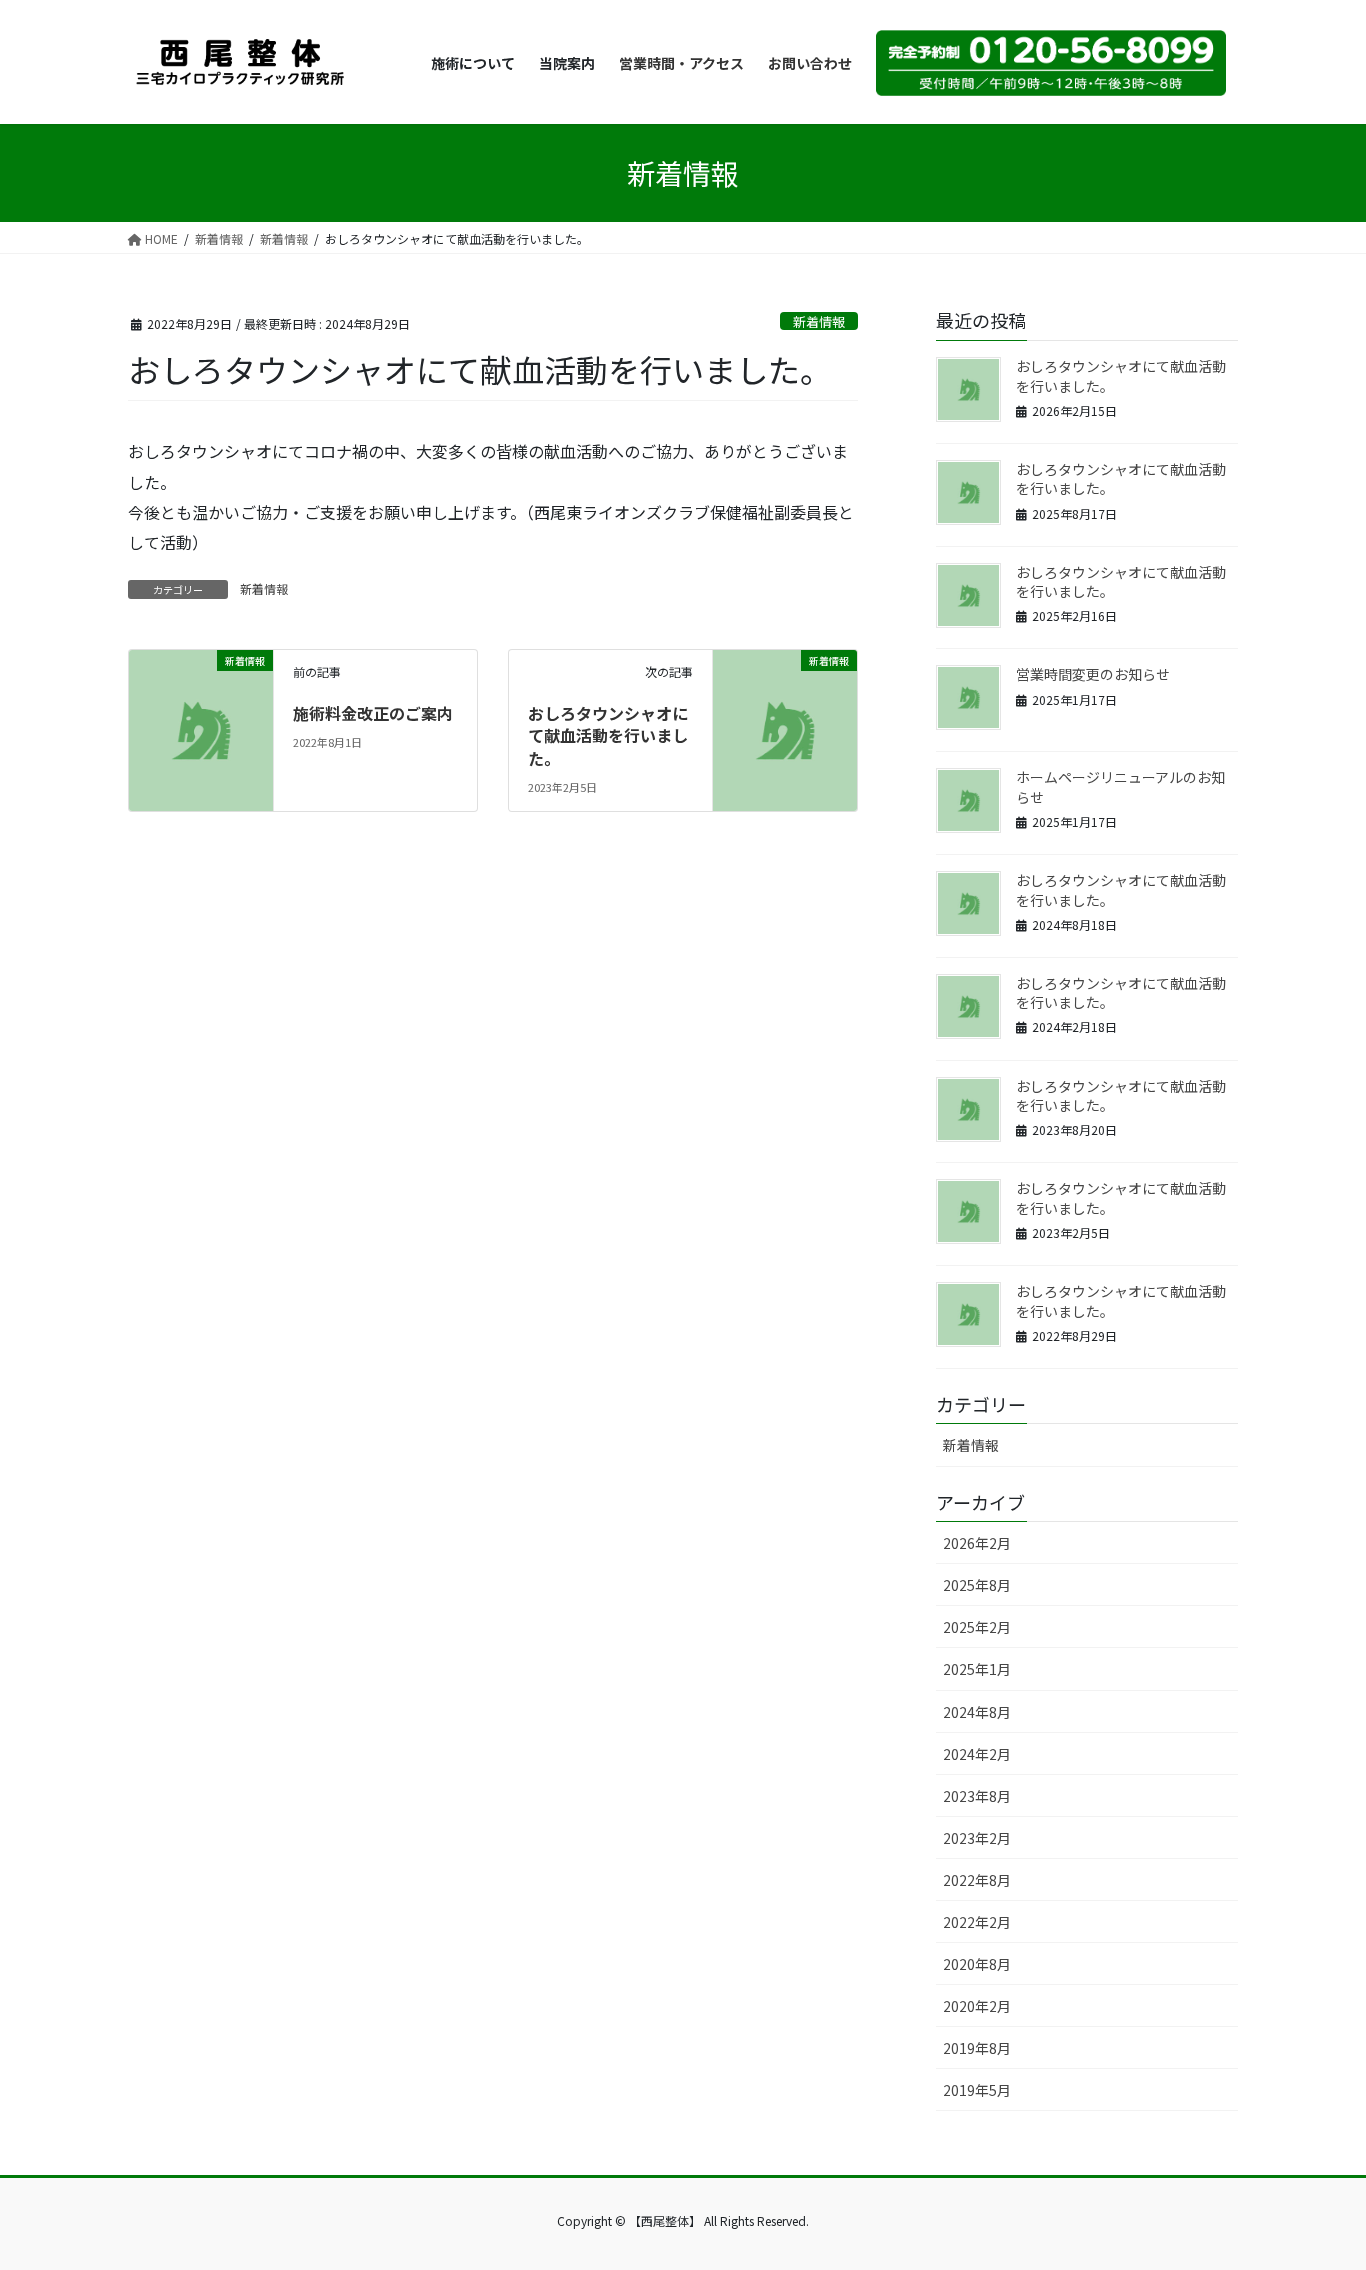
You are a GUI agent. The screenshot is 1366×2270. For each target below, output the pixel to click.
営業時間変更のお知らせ (1093, 674)
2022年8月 (977, 1880)
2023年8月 (977, 1796)
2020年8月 (977, 1964)
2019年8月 (977, 2048)
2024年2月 (977, 1754)
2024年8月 (977, 1712)
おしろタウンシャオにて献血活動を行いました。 (608, 735)
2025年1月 (977, 1669)
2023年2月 (977, 1838)
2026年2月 (977, 1543)
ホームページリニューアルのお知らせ (1120, 787)
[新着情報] (201, 697)
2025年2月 (977, 1627)
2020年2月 (977, 2006)
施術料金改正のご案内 (373, 713)
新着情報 (819, 321)
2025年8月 (977, 1585)
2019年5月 (977, 2090)
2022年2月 (977, 1922)
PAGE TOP (1318, 2183)
